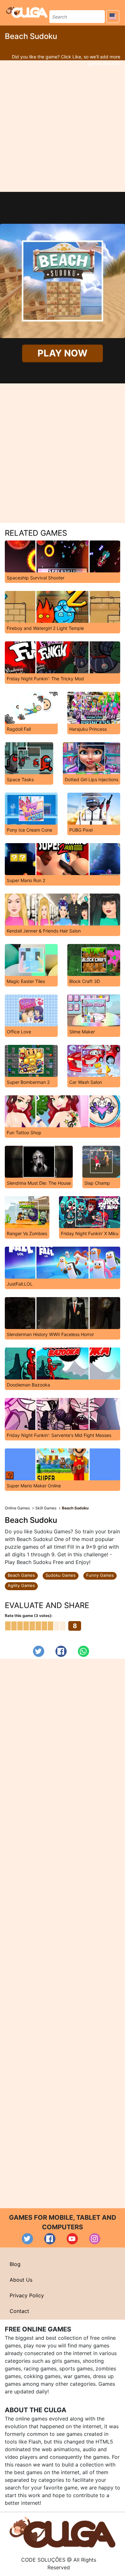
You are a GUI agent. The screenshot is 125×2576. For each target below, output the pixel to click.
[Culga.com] (27, 12)
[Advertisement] (63, 126)
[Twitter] (39, 1651)
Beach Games (21, 1575)
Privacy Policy (27, 2295)
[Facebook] (61, 1651)
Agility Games (21, 1585)
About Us (21, 2280)
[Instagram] (95, 2239)
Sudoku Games (61, 1575)
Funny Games (100, 1575)
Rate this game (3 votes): (29, 1616)
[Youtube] (72, 2239)
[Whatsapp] (83, 1651)
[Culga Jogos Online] (63, 2532)
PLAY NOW (62, 353)
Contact (19, 2311)
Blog (15, 2264)
